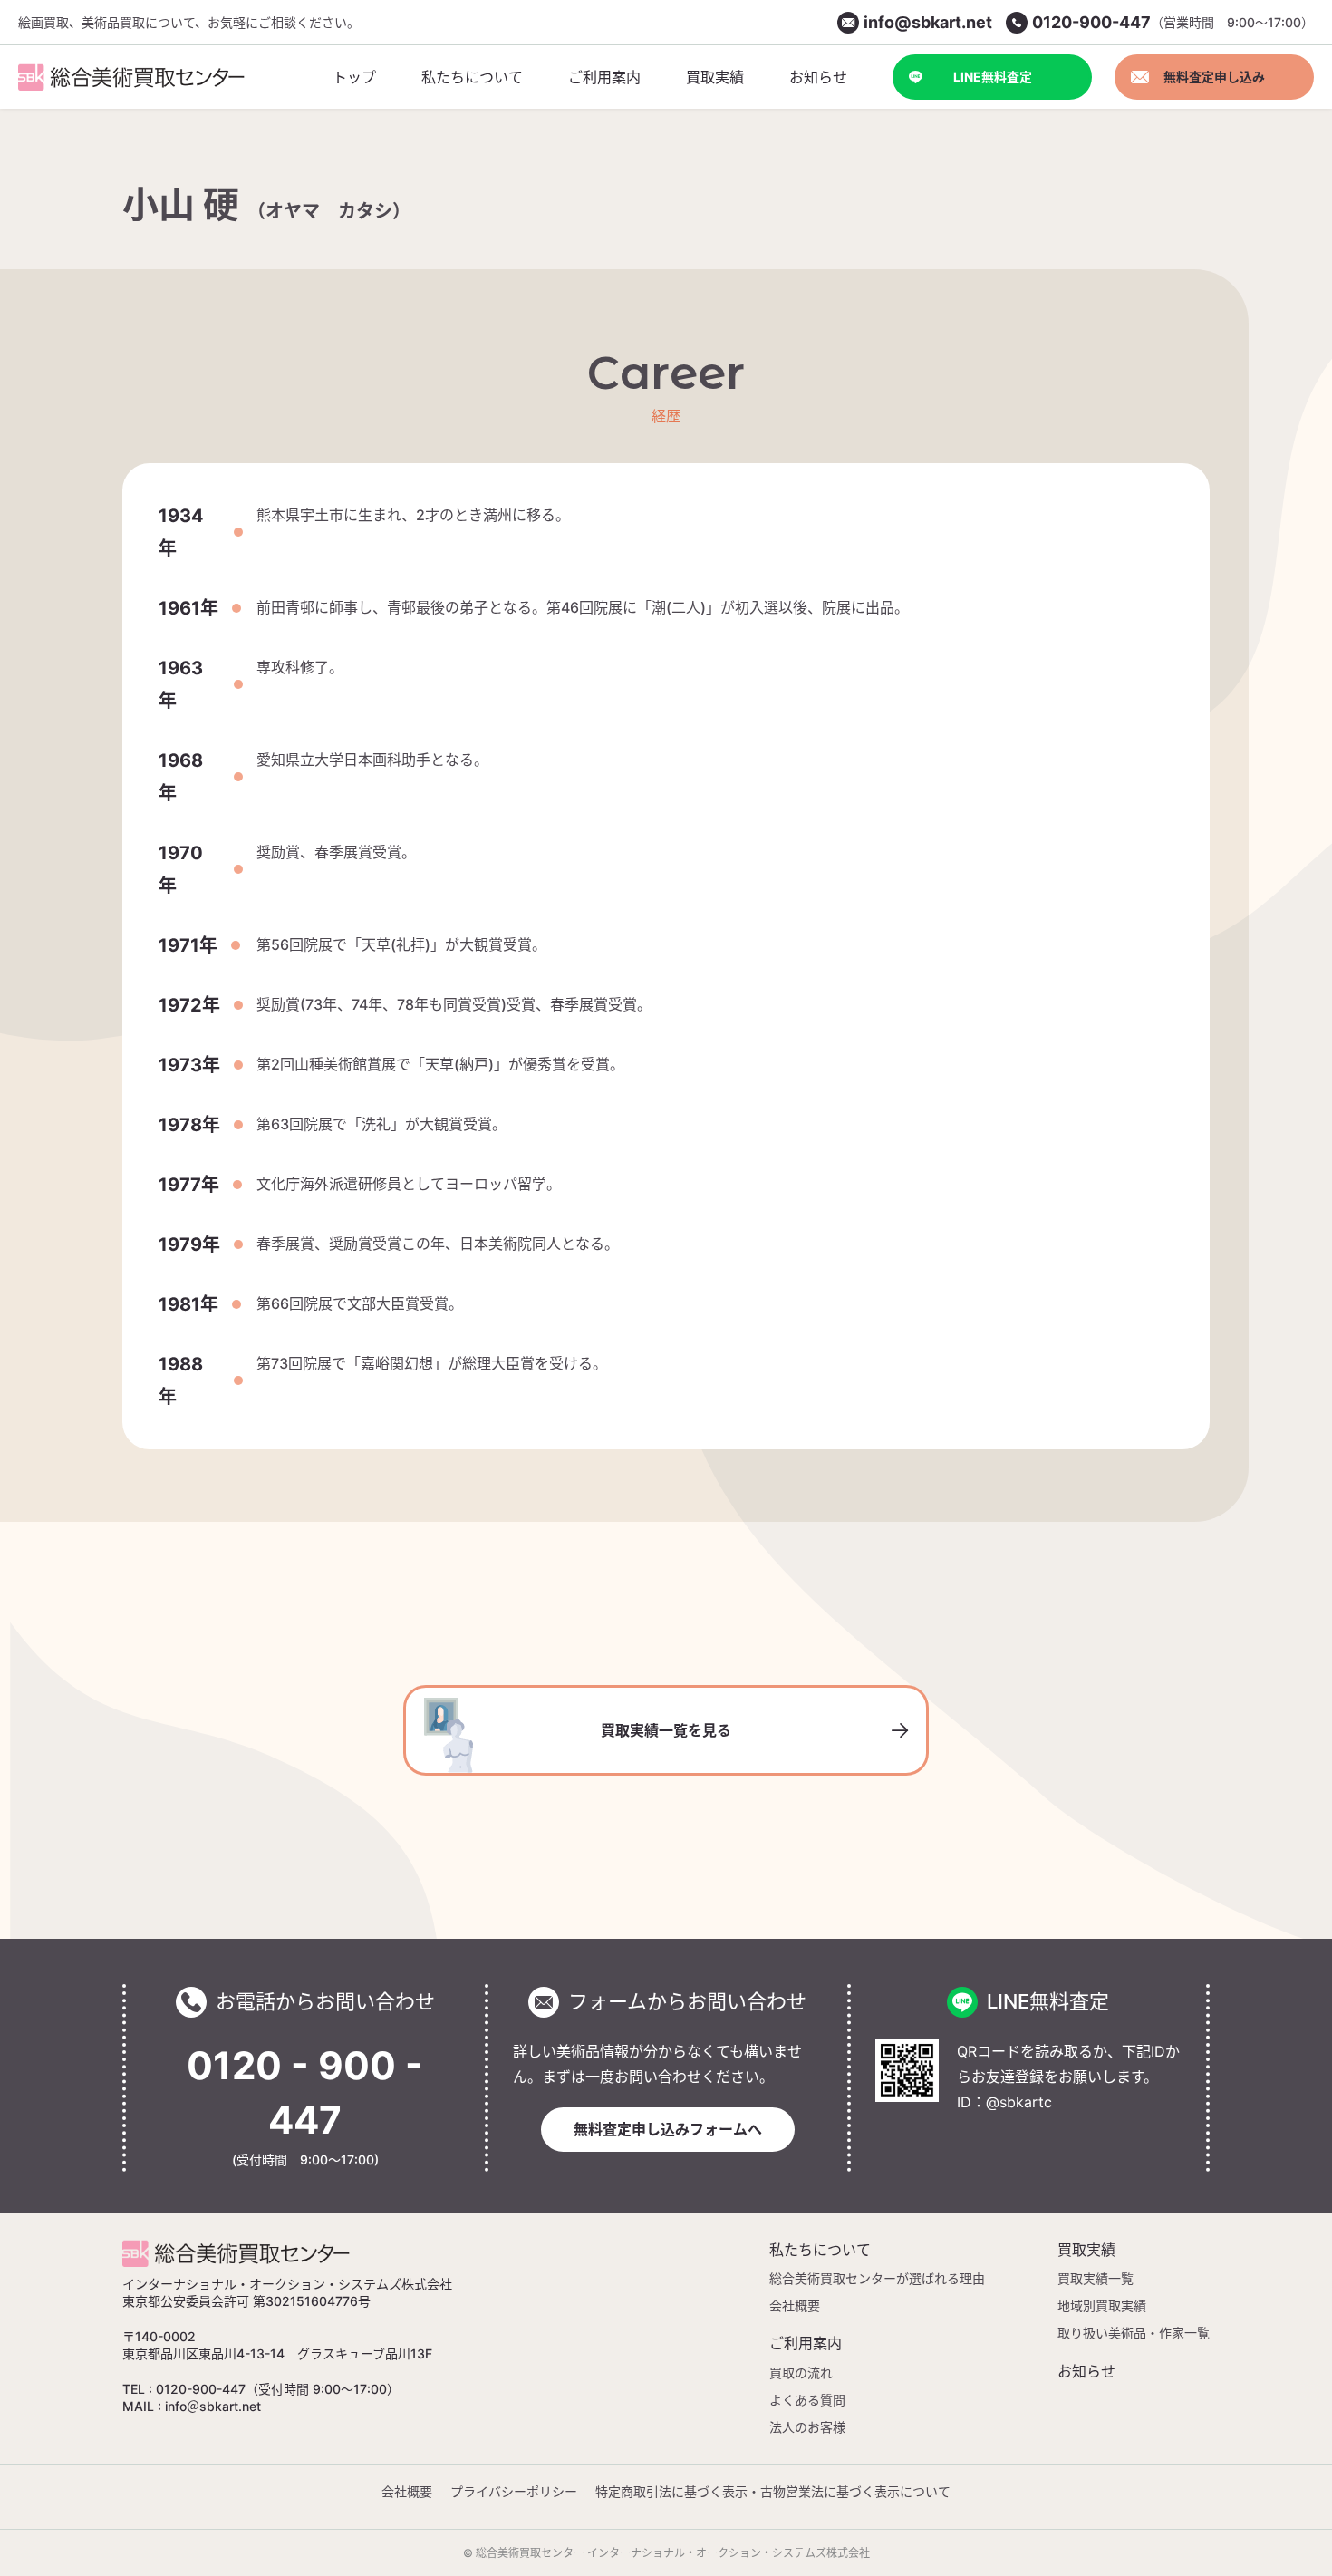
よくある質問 (807, 2400)
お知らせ (1086, 2371)
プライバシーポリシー (514, 2491)
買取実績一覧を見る (666, 1730)
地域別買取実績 (1102, 2305)
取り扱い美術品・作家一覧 (1134, 2333)
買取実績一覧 (1096, 2278)
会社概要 (795, 2305)
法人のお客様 (807, 2427)
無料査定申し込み (1214, 77)
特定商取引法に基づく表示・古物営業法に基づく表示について (773, 2491)
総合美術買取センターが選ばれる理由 (877, 2278)
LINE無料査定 (993, 77)
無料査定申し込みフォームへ (668, 2129)
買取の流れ (801, 2373)
